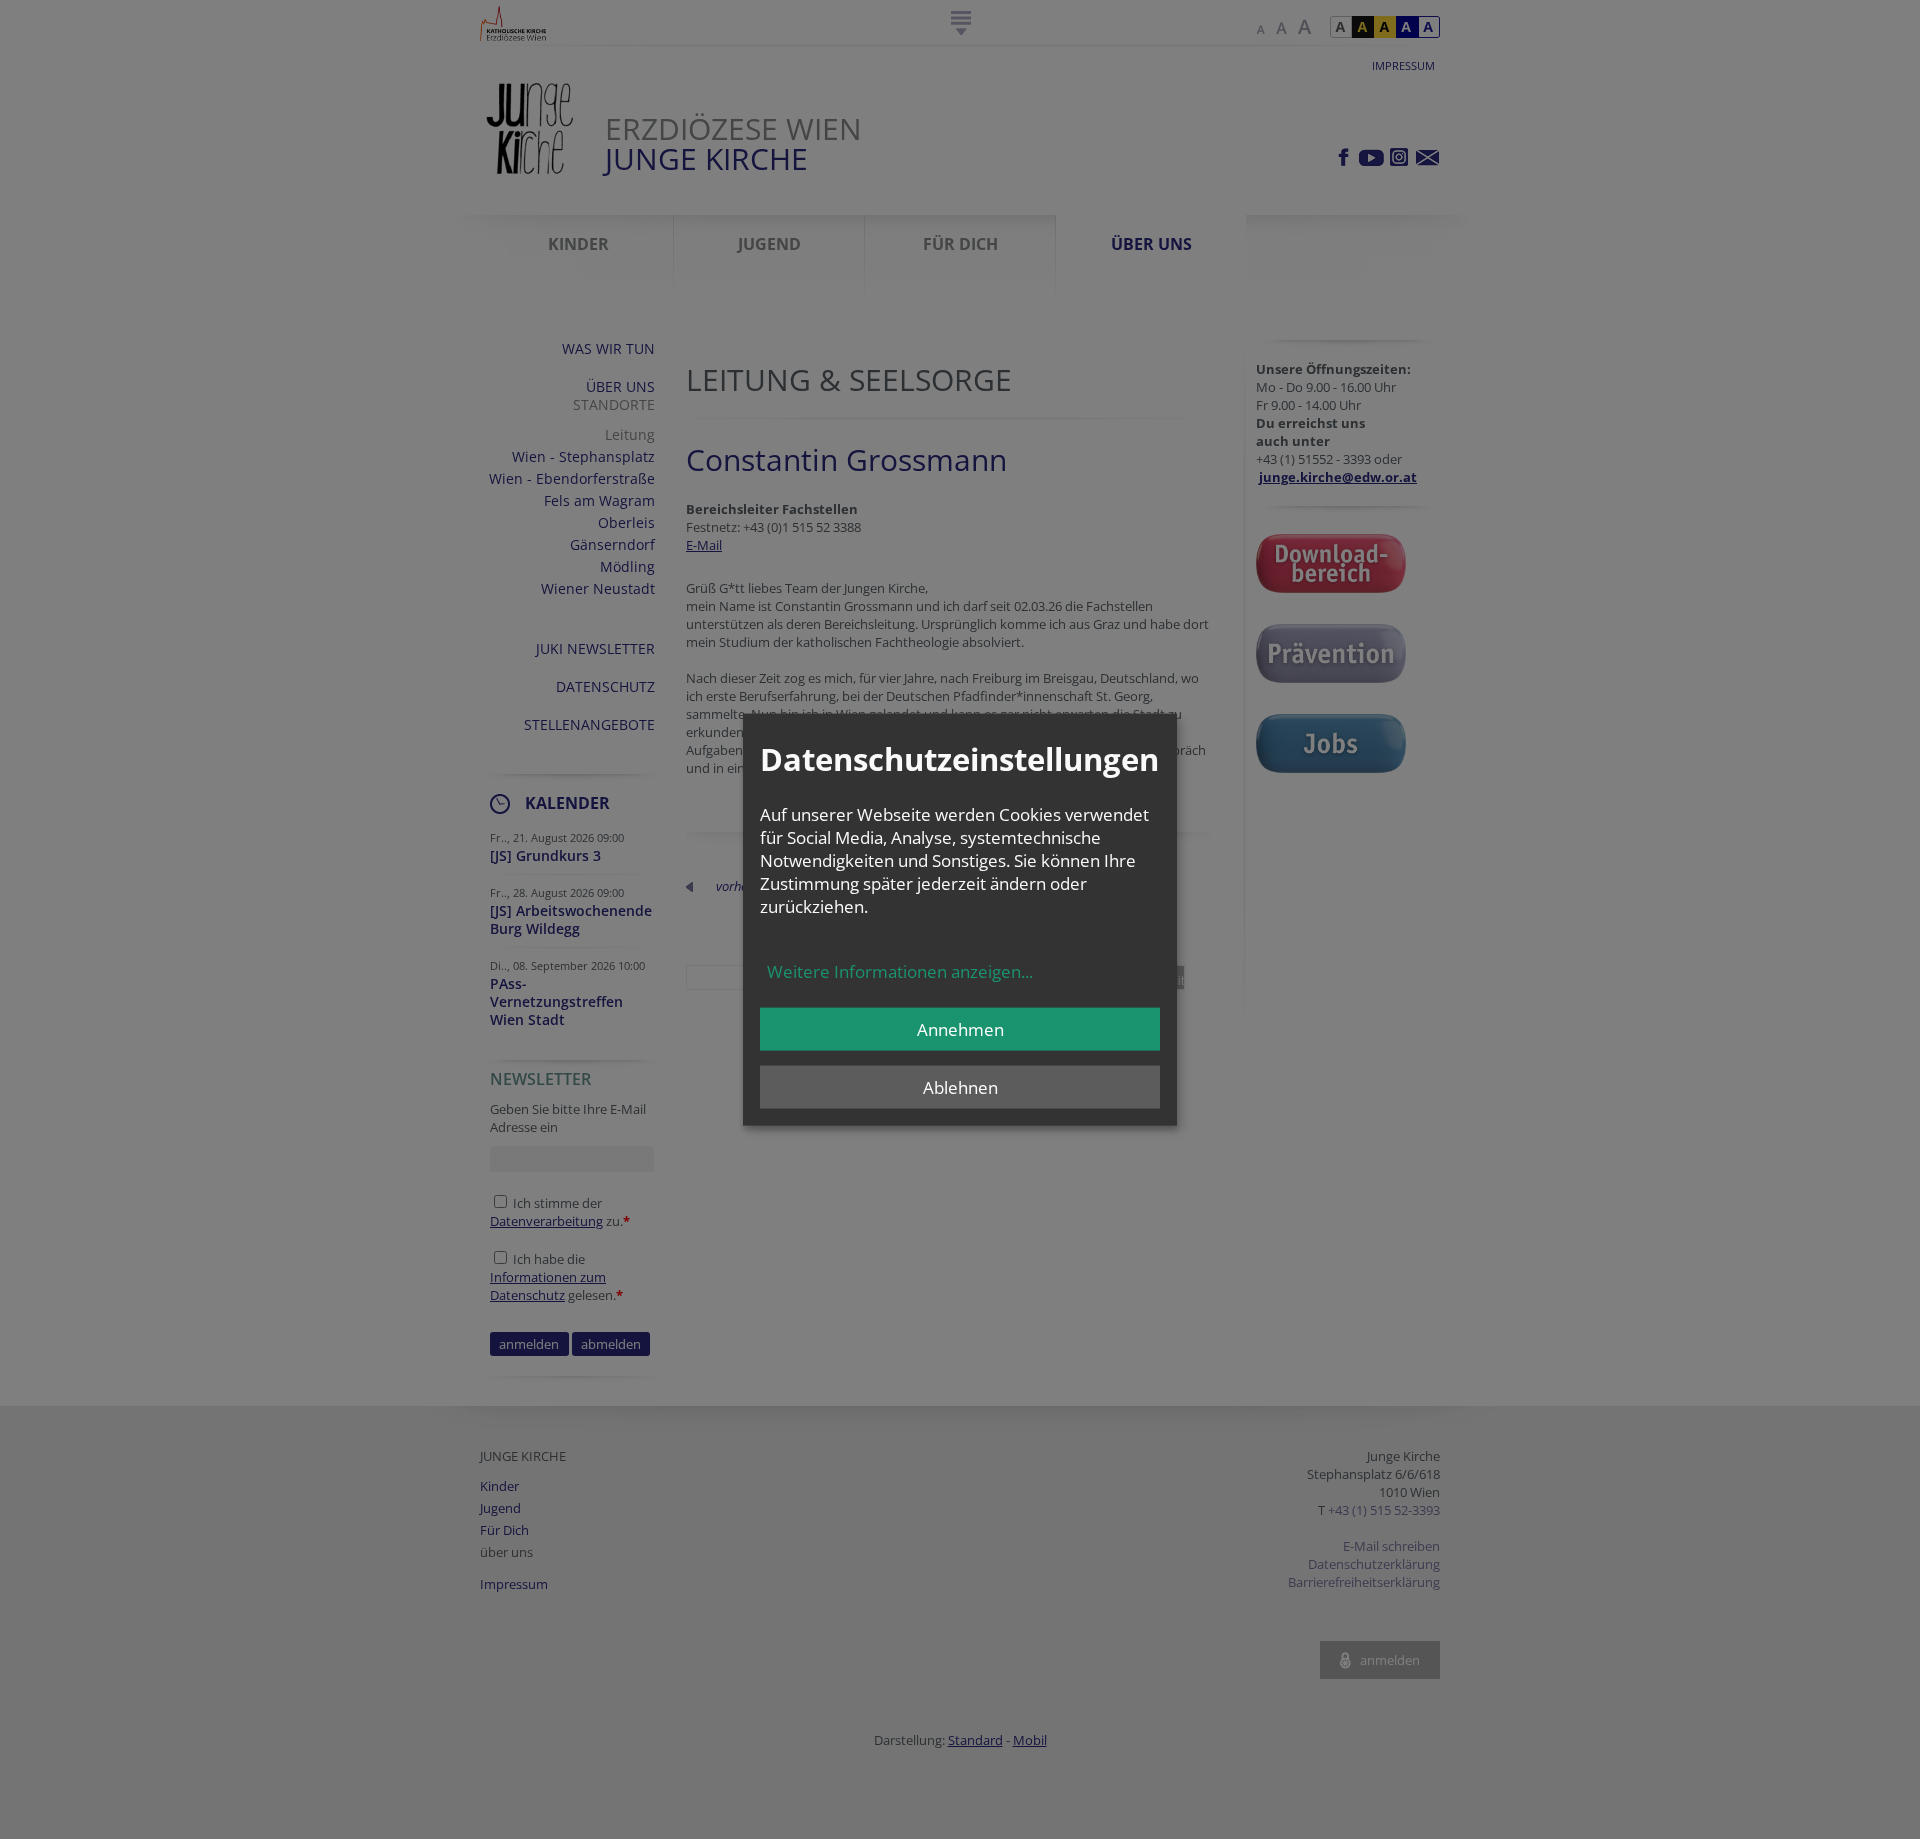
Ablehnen (960, 1087)
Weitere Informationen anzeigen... (900, 971)
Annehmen (960, 1029)
